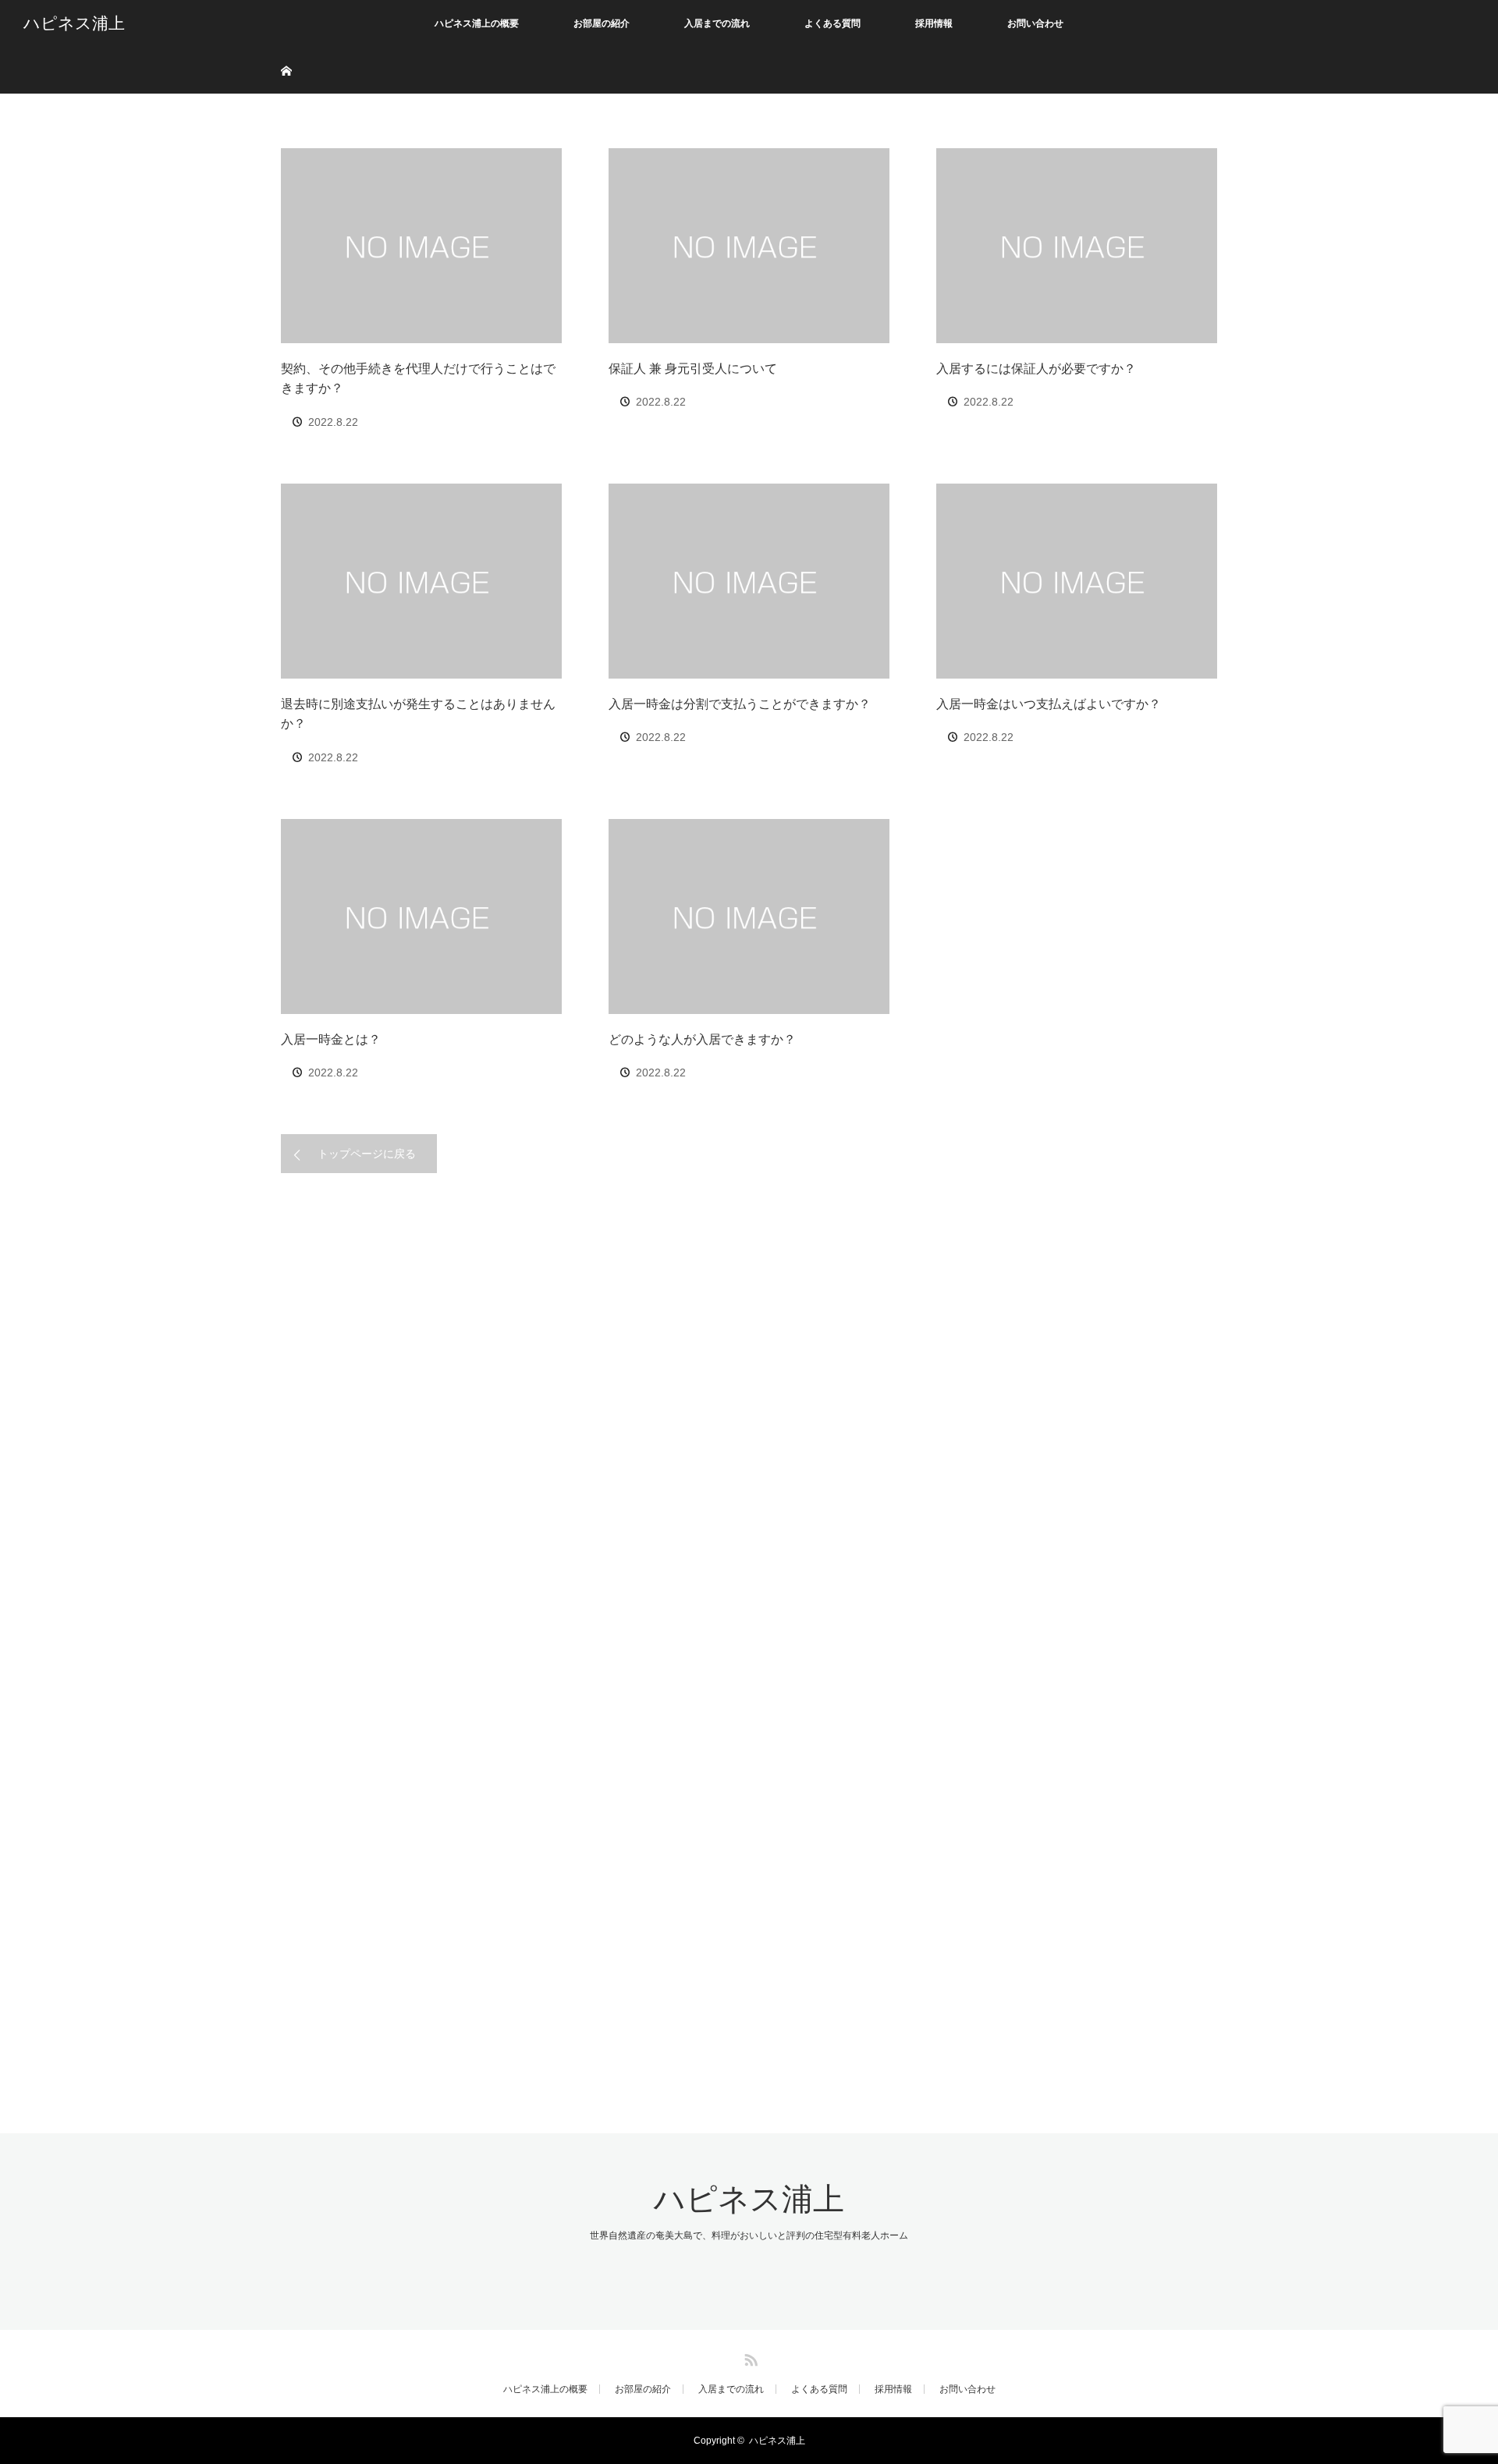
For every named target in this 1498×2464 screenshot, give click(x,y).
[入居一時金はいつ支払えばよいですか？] (1077, 581)
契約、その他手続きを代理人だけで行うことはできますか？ (418, 379)
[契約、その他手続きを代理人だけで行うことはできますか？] (421, 246)
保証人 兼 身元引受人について (693, 369)
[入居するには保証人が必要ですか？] (1077, 246)
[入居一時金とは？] (421, 916)
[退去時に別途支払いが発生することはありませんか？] (421, 581)
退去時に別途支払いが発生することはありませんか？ (418, 714)
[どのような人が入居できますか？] (749, 916)
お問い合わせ (1035, 23)
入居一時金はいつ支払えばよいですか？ (1049, 704)
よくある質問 (832, 23)
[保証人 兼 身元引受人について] (749, 246)
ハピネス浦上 (74, 23)
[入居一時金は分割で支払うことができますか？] (749, 581)
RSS (749, 2357)
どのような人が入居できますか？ (702, 1039)
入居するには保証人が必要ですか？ (1036, 369)
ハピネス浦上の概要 (477, 23)
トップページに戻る (367, 1154)
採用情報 (934, 23)
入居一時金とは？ (331, 1039)
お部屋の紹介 (602, 23)
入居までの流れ (717, 23)
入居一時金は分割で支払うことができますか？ (740, 704)
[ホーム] (286, 53)
